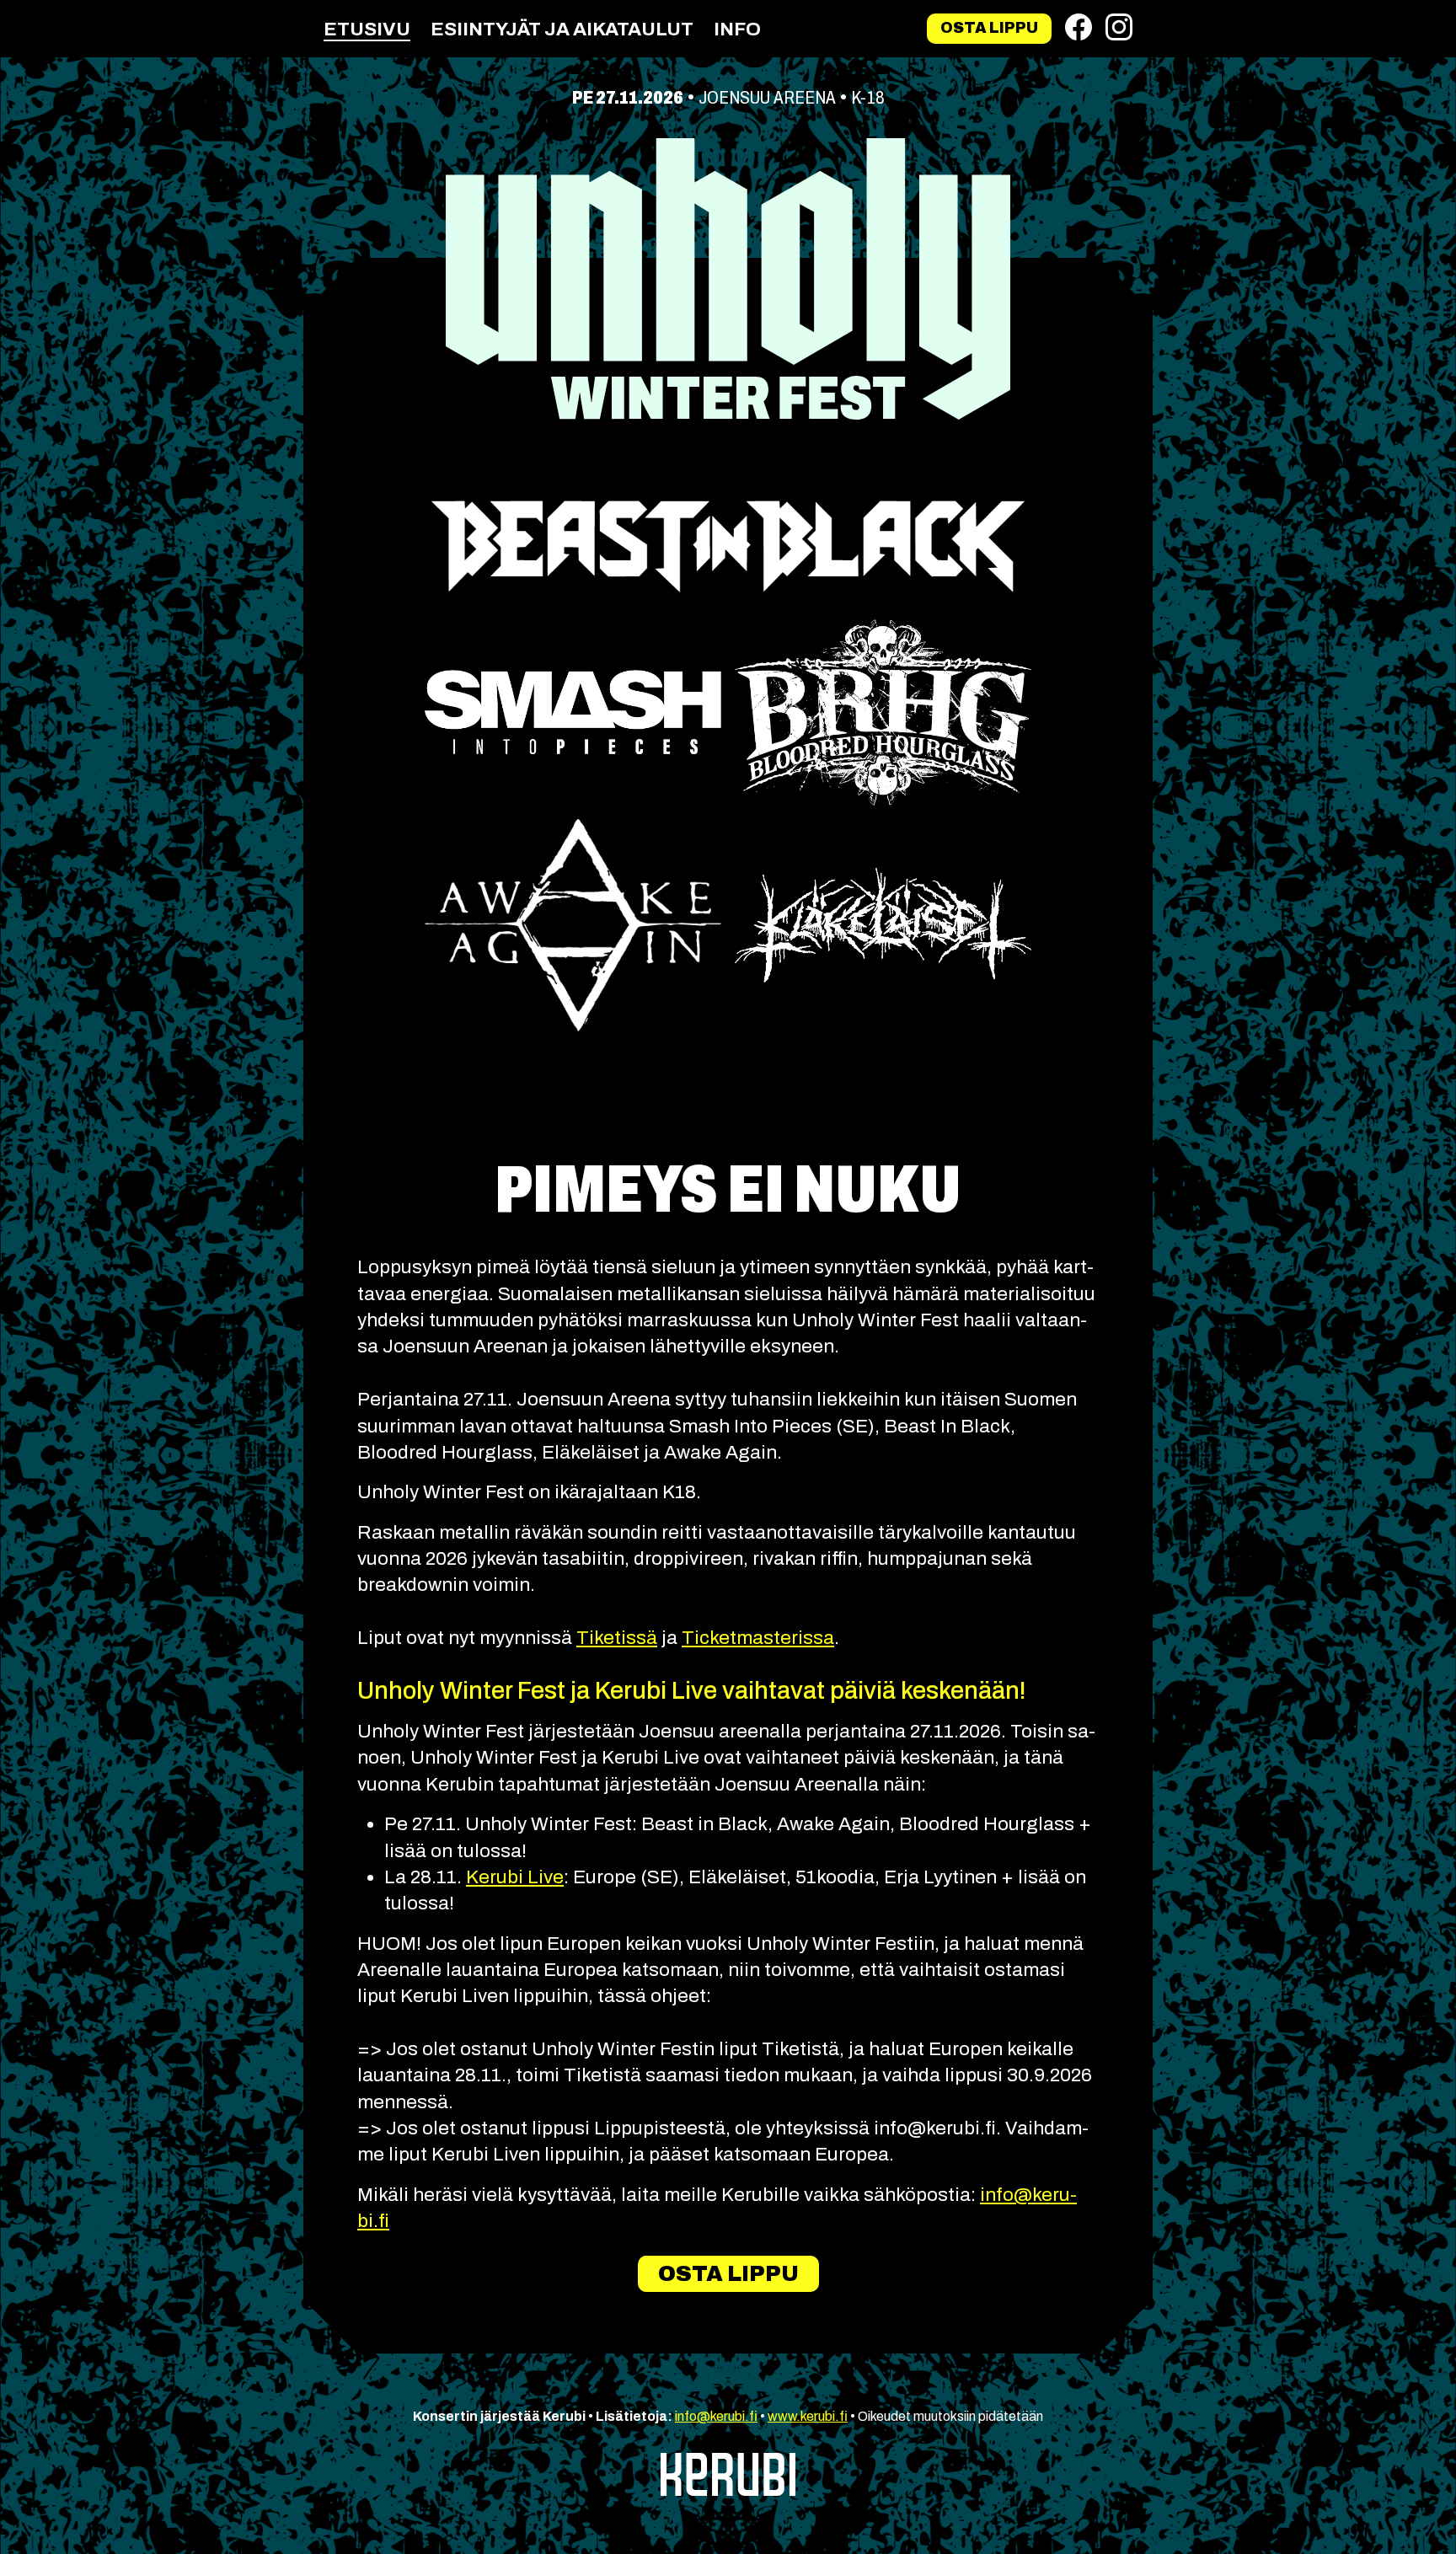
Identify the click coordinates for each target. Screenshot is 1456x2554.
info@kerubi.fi (716, 2416)
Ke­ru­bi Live (515, 1877)
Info (737, 29)
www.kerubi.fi (808, 2416)
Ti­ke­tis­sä (617, 1638)
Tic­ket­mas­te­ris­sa (758, 1638)
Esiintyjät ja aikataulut (562, 29)
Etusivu (367, 29)
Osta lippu (989, 28)
